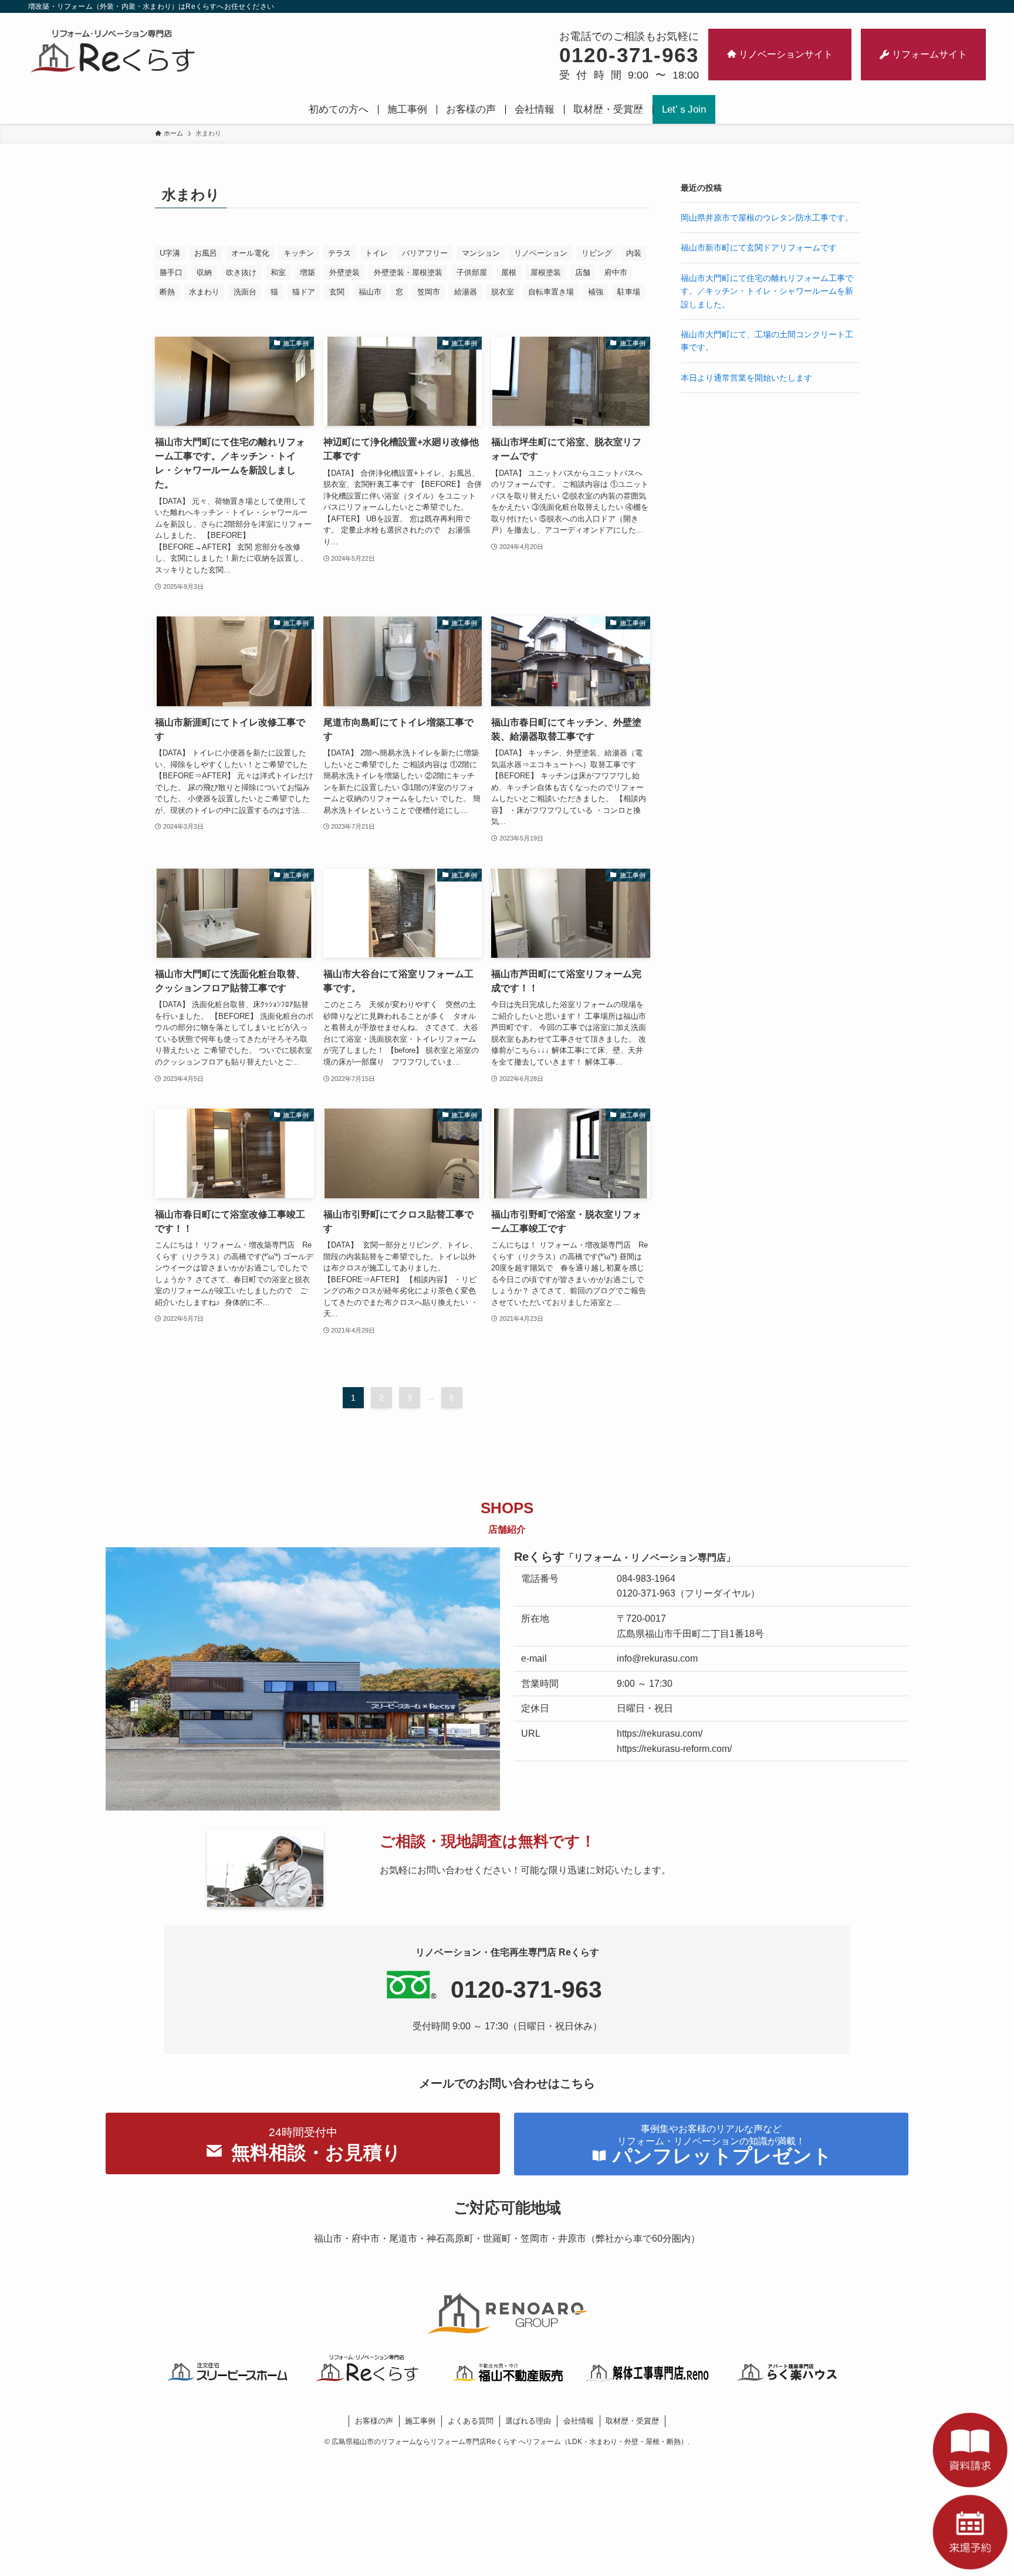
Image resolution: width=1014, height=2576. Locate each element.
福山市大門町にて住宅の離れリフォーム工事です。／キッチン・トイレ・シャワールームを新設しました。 (767, 291)
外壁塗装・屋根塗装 (408, 272)
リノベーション (541, 253)
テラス (339, 253)
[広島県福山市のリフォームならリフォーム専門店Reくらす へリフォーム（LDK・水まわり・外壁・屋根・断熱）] (113, 50)
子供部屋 (472, 272)
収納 (204, 272)
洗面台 (245, 292)
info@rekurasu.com (657, 1658)
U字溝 (170, 253)
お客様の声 (374, 2421)
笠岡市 (429, 292)
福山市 (370, 292)
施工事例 (420, 2421)
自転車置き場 (551, 292)
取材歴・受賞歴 (632, 2421)
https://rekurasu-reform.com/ (674, 1749)
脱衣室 (503, 292)
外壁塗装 (344, 272)
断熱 (167, 292)
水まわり (204, 292)
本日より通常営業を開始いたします (746, 378)
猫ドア (304, 292)
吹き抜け (241, 272)
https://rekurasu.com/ (660, 1733)
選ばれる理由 (528, 2421)
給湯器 (466, 292)
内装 (634, 253)
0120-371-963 (646, 1593)
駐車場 (629, 292)
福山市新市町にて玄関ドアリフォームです (759, 248)
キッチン (299, 253)
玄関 (337, 292)
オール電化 (250, 253)
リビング (597, 253)
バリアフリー (425, 253)
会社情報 (579, 2421)
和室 (278, 272)
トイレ (376, 253)
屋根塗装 (546, 272)
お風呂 (206, 253)
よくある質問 (471, 2421)
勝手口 (171, 272)
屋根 (509, 272)
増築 (307, 272)
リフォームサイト (929, 54)
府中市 (616, 272)
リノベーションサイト (786, 54)
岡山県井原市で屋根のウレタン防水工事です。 (767, 218)
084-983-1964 (646, 1579)
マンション (481, 253)
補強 (596, 292)
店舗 (583, 272)
